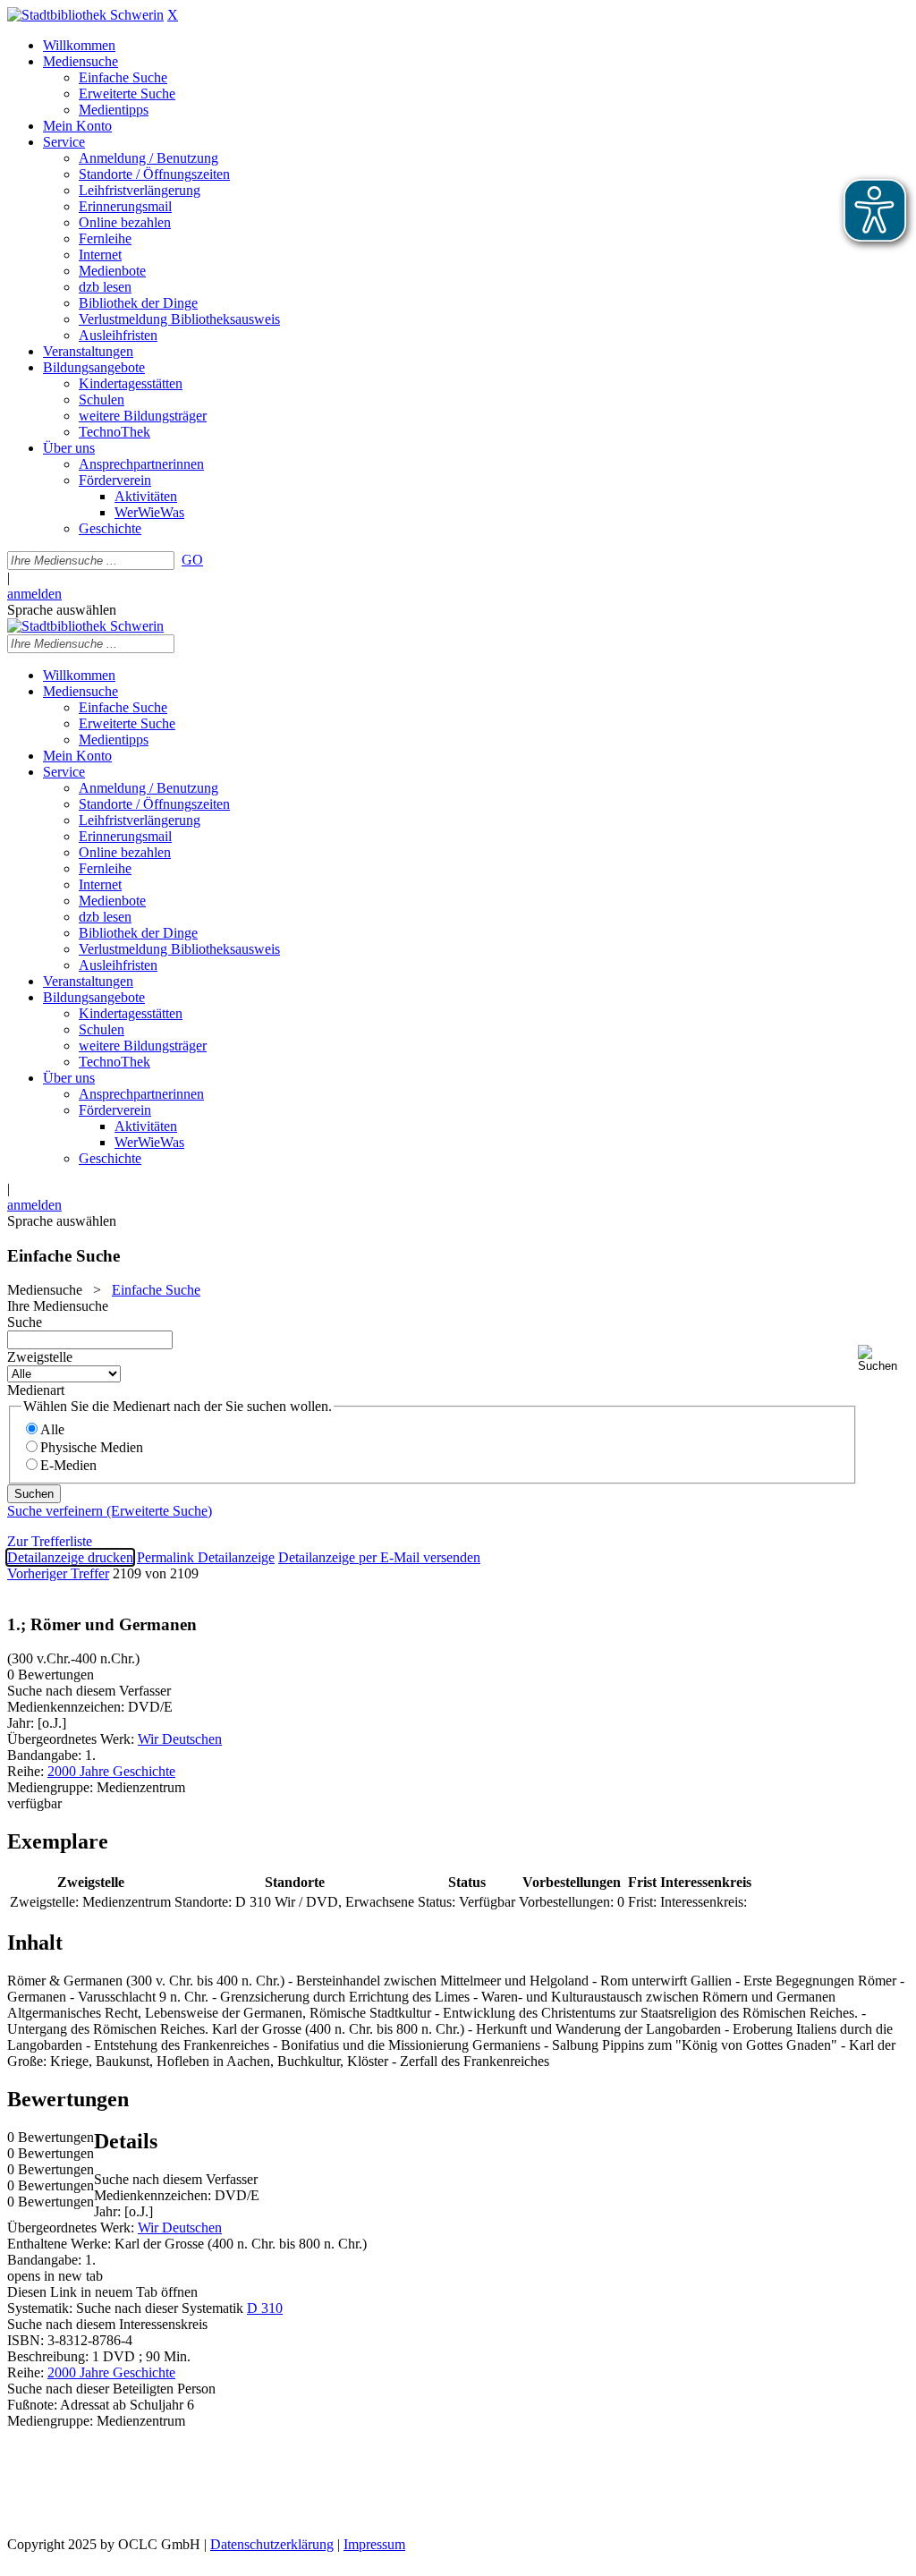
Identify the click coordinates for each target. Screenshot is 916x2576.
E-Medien (68, 1465)
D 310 (265, 2308)
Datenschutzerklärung (272, 2544)
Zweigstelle (40, 1357)
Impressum (374, 2544)
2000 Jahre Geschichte (111, 1771)
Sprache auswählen (62, 610)
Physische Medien (92, 1447)
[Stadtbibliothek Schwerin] (85, 15)
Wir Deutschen (180, 1739)
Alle (52, 1429)
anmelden (34, 594)
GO (192, 560)
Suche (25, 1322)
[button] (883, 1359)
